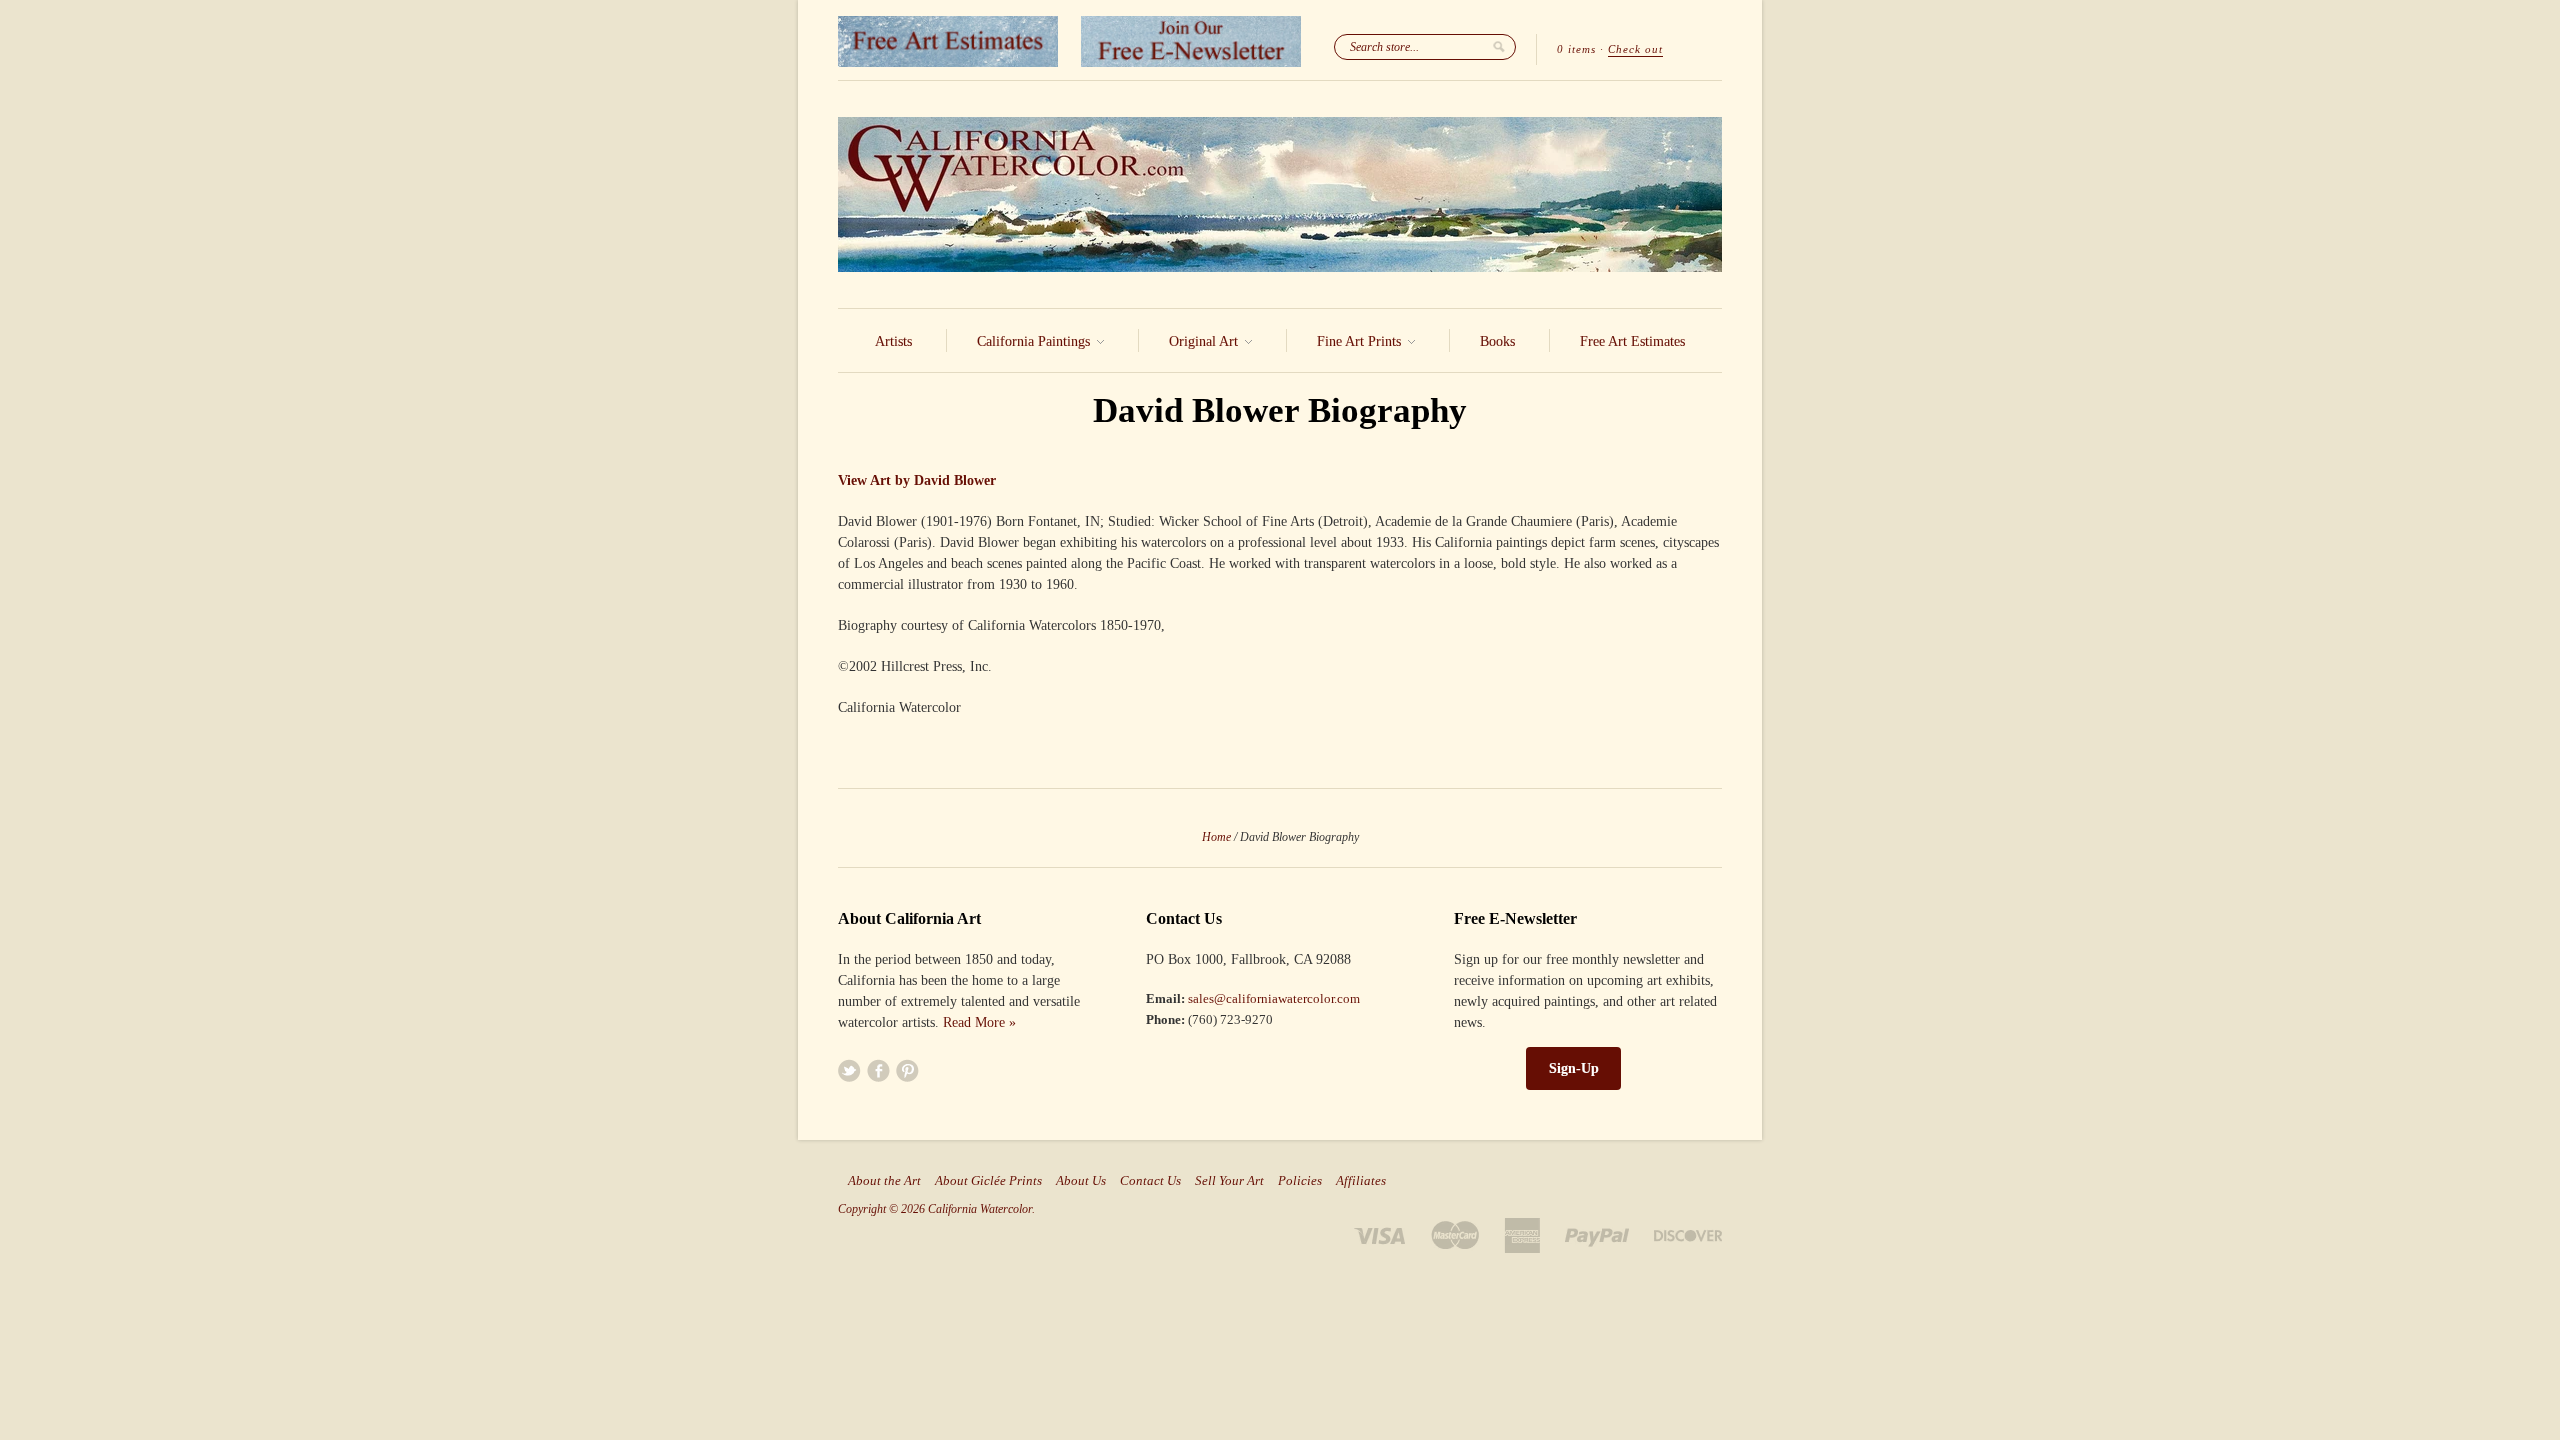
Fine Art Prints (1361, 341)
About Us (1081, 1181)
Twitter (849, 1070)
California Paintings (1035, 341)
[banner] (1280, 194)
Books (1497, 341)
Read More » (979, 1022)
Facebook (878, 1070)
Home (1216, 837)
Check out (1635, 49)
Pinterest (907, 1070)
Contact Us (1150, 1181)
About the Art (884, 1181)
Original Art (1205, 341)
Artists (893, 341)
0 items (1576, 49)
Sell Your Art (1229, 1181)
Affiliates (1361, 1181)
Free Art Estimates (1632, 341)
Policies (1300, 1181)
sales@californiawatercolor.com (1274, 998)
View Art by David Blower (917, 480)
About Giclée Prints (988, 1181)
